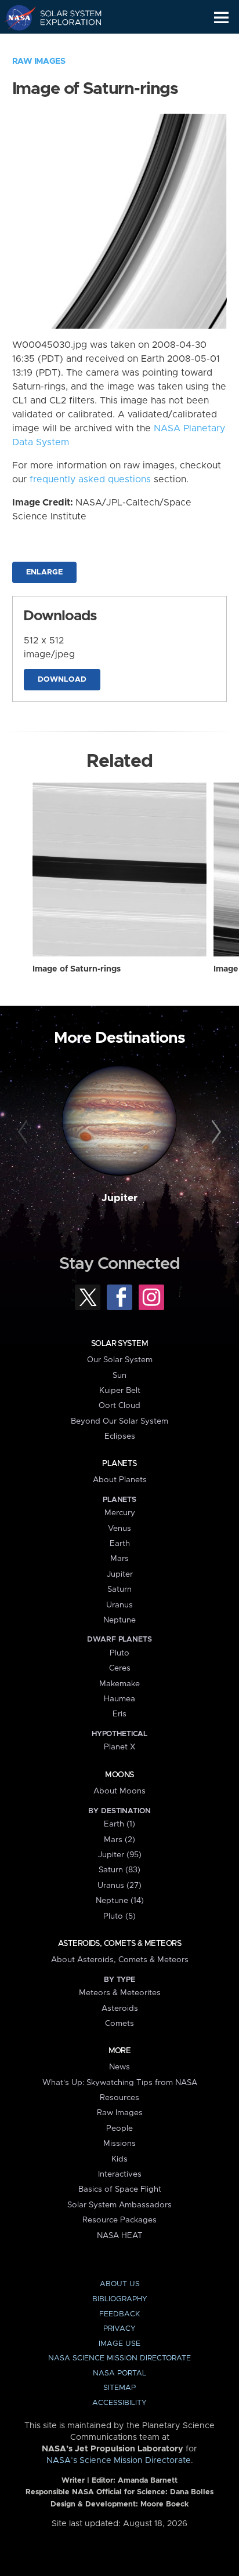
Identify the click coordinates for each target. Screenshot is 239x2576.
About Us (120, 2284)
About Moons (119, 1791)
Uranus (119, 1605)
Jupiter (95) (120, 1855)
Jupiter (119, 1198)
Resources (119, 2098)
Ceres (120, 1668)
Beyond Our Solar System (119, 1421)
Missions (119, 2144)
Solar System (119, 1344)
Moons (119, 1775)
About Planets (120, 1480)
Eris (119, 1714)
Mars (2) (119, 1840)
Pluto (119, 1653)
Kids (119, 2159)
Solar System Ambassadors (119, 2205)
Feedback (119, 2314)
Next (214, 1132)
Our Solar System (120, 1360)
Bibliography (120, 2299)
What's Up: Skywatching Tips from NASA (120, 2083)
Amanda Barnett (148, 2481)
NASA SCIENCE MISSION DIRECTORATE (119, 2358)
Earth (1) (119, 1824)
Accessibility (119, 2403)
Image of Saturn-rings (77, 969)
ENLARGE (44, 572)
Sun (119, 1376)
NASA (15, 17)
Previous (25, 1132)
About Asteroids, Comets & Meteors (120, 1960)
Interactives (120, 2174)
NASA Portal (119, 2373)
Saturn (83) (119, 1870)
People (119, 2129)
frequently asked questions (90, 479)
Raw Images (39, 61)
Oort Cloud (119, 1406)
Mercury (120, 1513)
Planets (119, 1464)
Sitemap (119, 2388)
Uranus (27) (119, 1886)
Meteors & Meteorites (120, 1993)
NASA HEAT (120, 2236)
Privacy (119, 2329)
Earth (120, 1544)
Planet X (119, 1747)
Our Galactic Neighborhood (64, 44)
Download (62, 680)
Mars (119, 1559)
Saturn (119, 1589)
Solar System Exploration (64, 17)
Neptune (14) (120, 1901)
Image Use (119, 2344)
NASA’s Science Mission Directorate (119, 2461)
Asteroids (120, 2009)
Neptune (119, 1620)
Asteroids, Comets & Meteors (119, 1944)
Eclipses (120, 1436)
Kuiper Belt (120, 1391)
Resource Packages (119, 2220)
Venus (119, 1529)
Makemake (119, 1684)
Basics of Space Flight (120, 2189)
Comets (119, 2024)
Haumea (119, 1699)
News (119, 2067)
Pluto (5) (119, 1916)
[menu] (221, 18)
